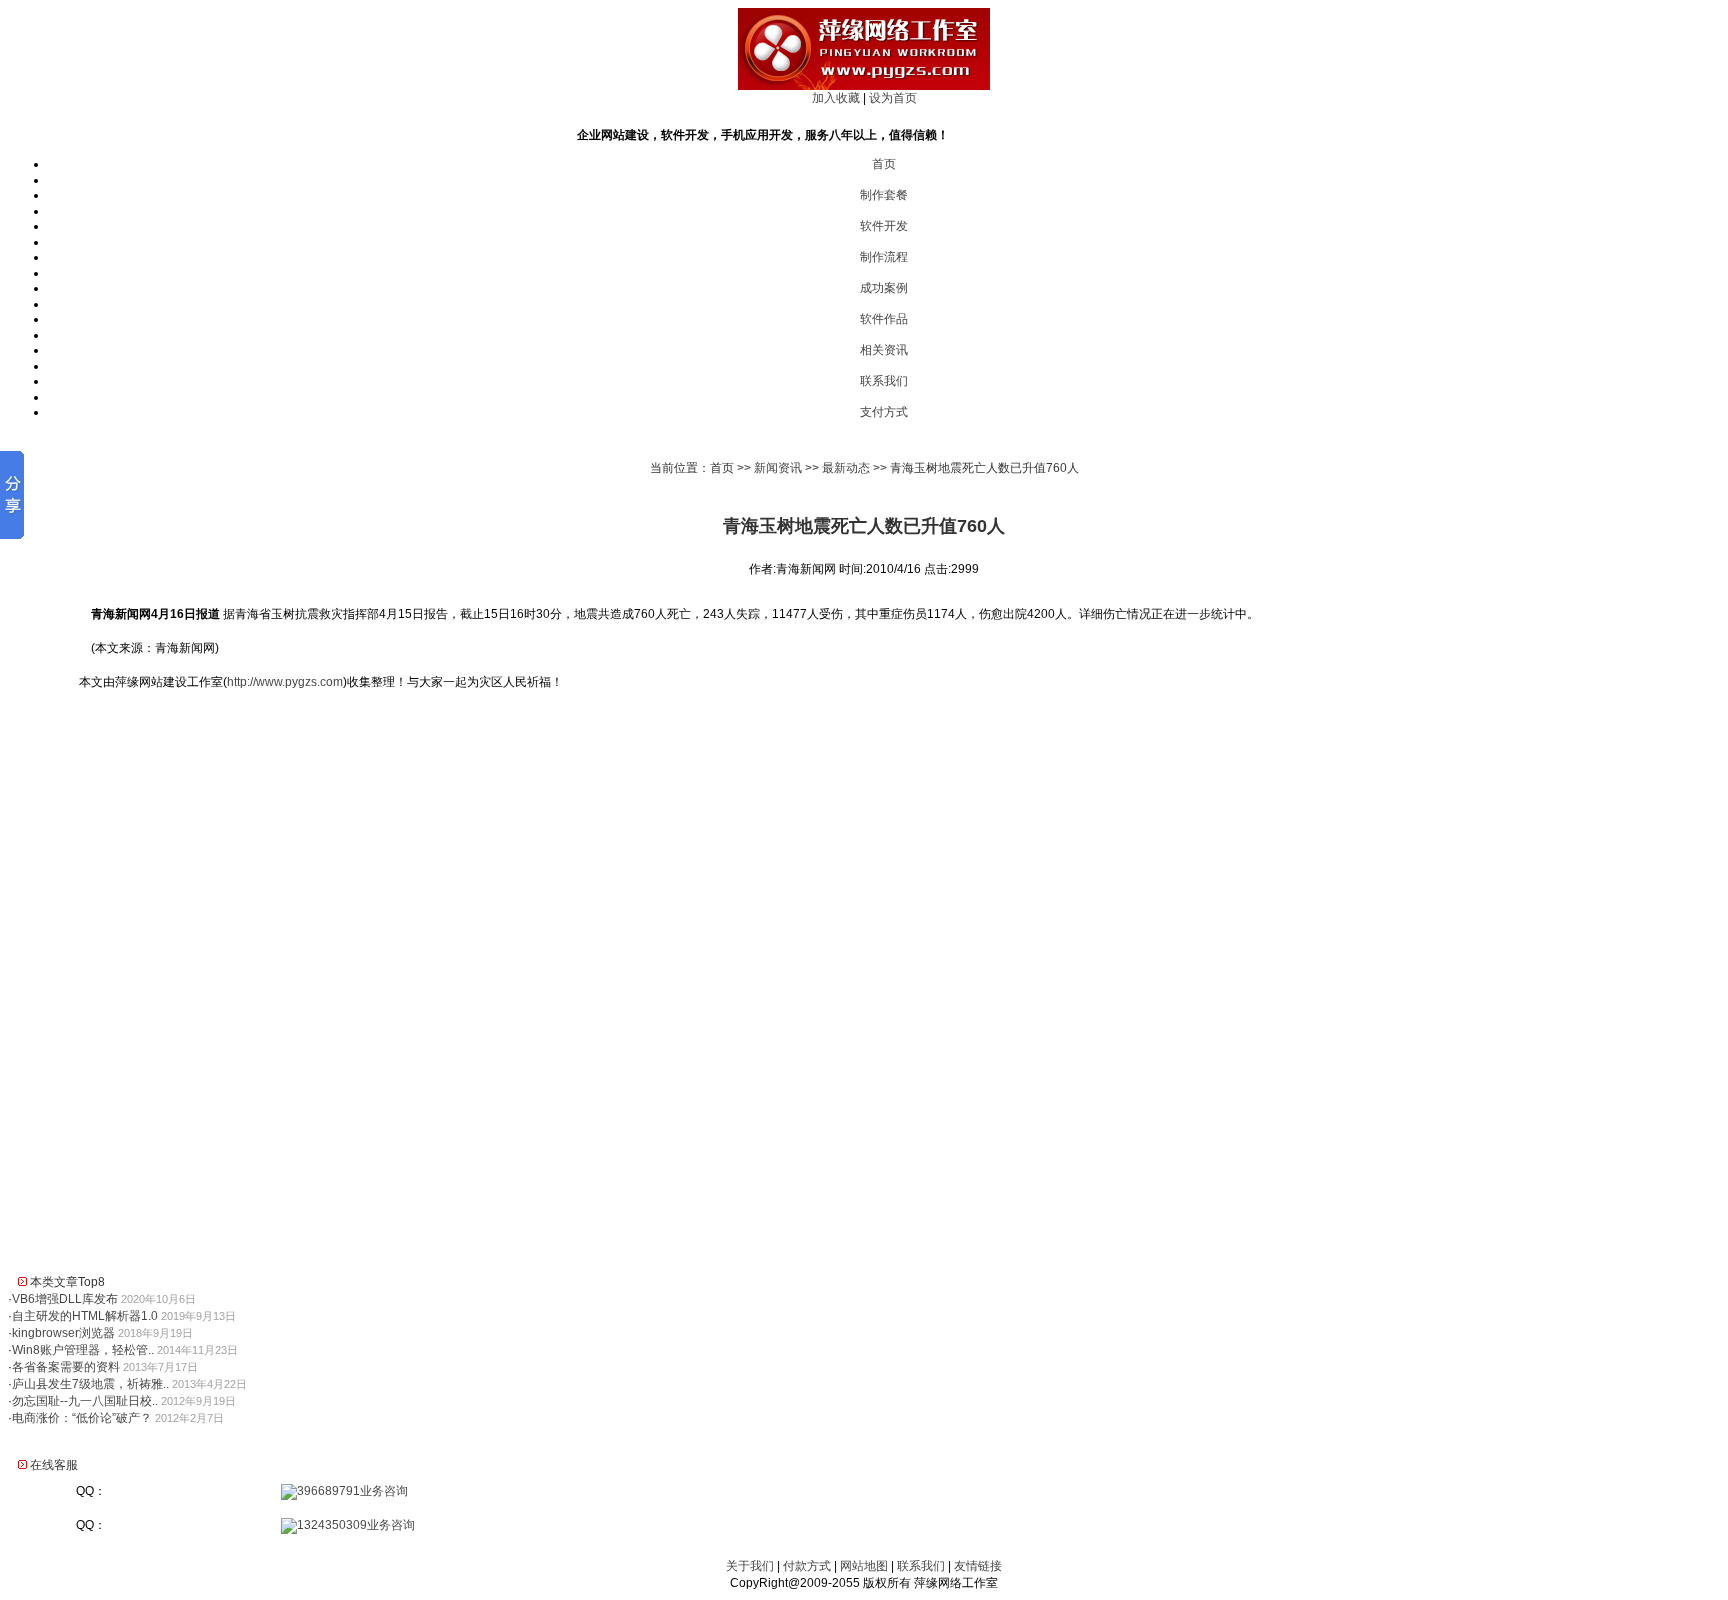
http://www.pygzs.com (285, 682)
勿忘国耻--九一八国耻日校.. (85, 1401)
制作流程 (884, 257)
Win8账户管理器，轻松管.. (83, 1350)
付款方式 (807, 1566)
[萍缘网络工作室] (864, 86)
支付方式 (884, 412)
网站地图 (864, 1566)
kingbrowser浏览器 (63, 1333)
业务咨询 (384, 1491)
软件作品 (884, 319)
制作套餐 (884, 195)
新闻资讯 (778, 468)
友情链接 (978, 1566)
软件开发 (884, 226)
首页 (884, 164)
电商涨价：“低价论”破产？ (82, 1418)
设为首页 (893, 98)
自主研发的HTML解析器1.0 (85, 1316)
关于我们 (750, 1566)
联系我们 (884, 381)
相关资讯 (884, 350)
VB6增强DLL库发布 (65, 1299)
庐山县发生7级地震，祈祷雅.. (90, 1384)
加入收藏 (836, 98)
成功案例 (884, 288)
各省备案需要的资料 (66, 1367)
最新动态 (846, 468)
